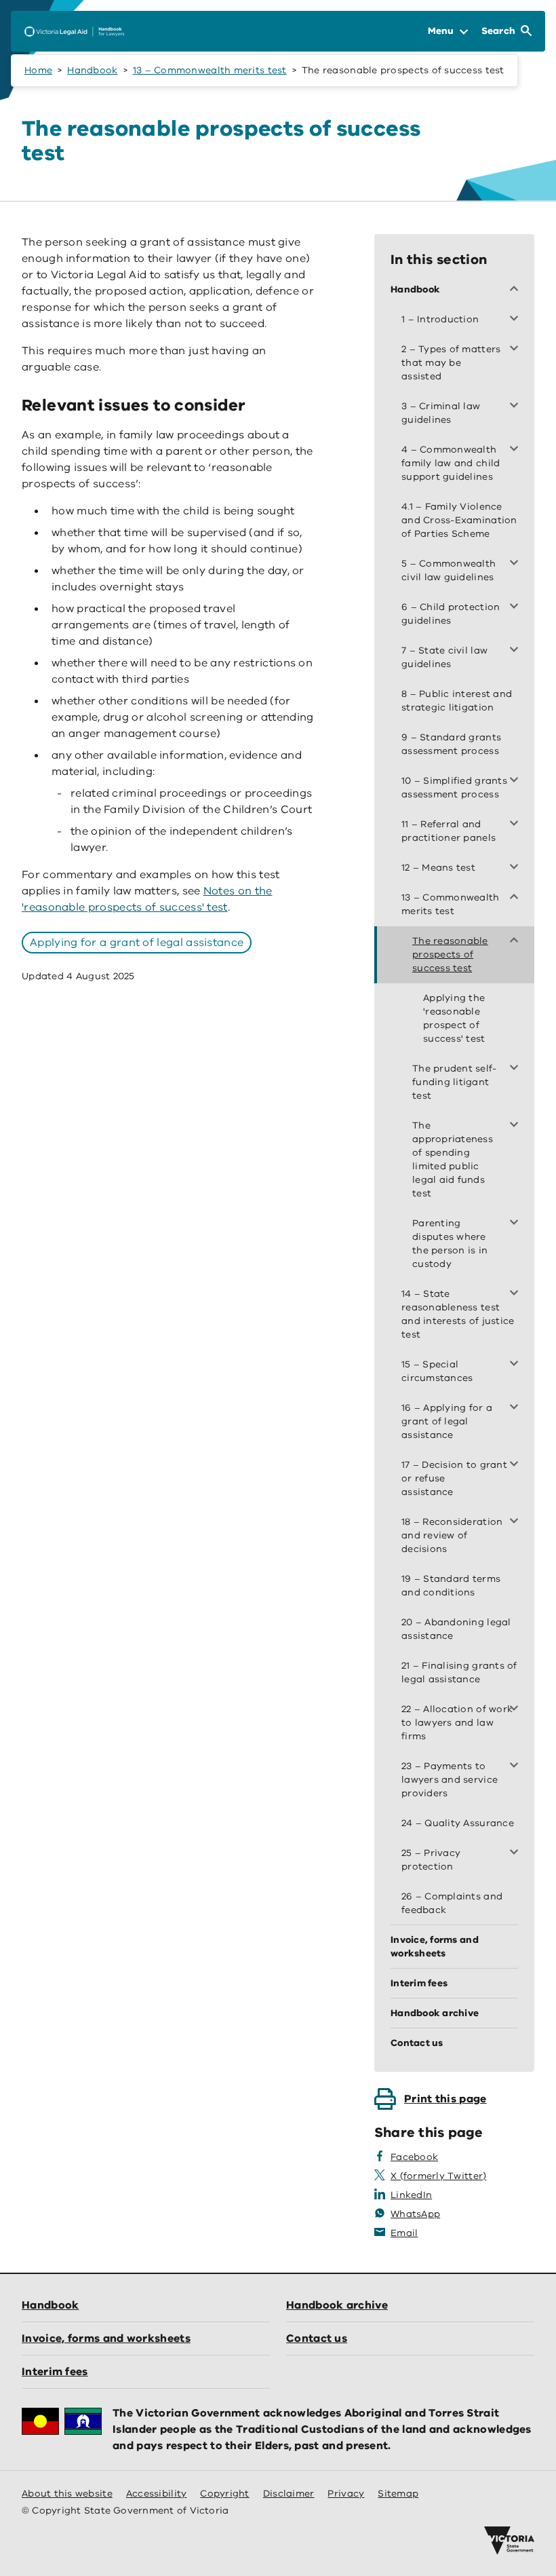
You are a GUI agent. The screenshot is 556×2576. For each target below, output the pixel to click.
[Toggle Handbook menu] (517, 290)
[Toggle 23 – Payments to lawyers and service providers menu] (517, 1766)
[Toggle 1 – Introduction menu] (517, 320)
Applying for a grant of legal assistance (137, 943)
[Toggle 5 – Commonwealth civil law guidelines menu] (517, 564)
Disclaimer (289, 2494)
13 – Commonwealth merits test (210, 70)
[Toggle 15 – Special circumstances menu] (517, 1365)
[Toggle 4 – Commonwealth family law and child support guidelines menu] (517, 450)
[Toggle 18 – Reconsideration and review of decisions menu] (517, 1522)
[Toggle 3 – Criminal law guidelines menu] (517, 406)
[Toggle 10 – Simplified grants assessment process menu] (517, 781)
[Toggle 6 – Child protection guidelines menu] (517, 607)
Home (38, 70)
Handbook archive (337, 2305)
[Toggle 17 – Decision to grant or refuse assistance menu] (517, 1465)
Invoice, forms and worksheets (106, 2338)
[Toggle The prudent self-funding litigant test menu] (517, 1069)
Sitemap (398, 2494)
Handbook (92, 70)
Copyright (224, 2494)
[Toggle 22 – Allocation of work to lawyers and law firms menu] (517, 1709)
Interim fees (55, 2372)
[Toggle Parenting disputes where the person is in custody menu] (517, 1224)
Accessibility (157, 2494)
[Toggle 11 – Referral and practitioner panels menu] (517, 825)
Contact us (317, 2338)
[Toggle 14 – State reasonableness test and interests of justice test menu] (517, 1294)
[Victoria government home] (509, 2541)
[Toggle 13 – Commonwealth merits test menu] (517, 898)
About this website (67, 2494)
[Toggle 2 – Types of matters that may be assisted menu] (517, 349)
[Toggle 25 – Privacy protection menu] (517, 1853)
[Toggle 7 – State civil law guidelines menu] (517, 651)
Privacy (346, 2494)
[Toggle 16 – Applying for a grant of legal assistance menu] (517, 1408)
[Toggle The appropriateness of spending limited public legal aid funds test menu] (517, 1126)
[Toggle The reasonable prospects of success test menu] (517, 941)
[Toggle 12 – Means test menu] (517, 868)
